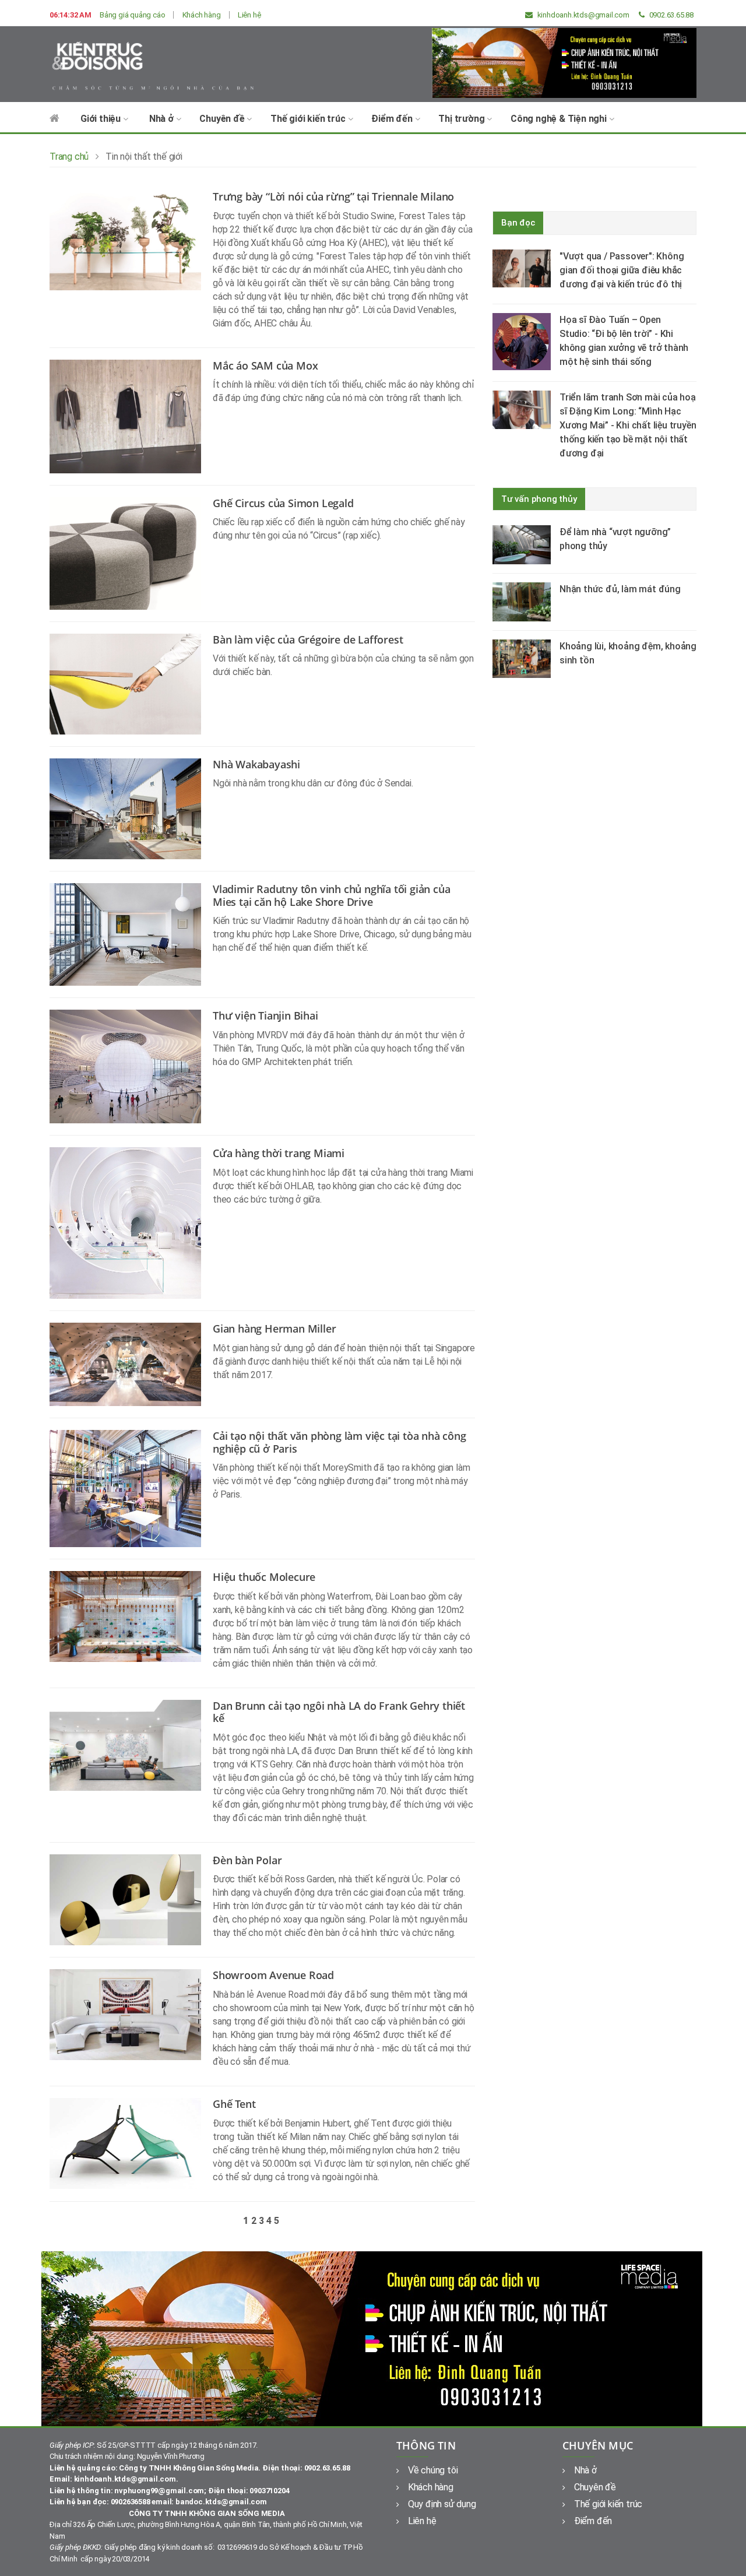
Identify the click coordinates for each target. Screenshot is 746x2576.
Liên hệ (249, 15)
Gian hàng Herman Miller (274, 1329)
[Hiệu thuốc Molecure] (131, 1616)
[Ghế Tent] (131, 2143)
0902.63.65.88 (671, 15)
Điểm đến (393, 119)
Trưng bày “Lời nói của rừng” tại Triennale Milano (333, 196)
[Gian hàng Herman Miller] (131, 1364)
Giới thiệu (102, 119)
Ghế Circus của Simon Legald (283, 503)
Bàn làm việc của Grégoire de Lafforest (308, 639)
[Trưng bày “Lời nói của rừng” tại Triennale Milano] (131, 240)
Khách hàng (202, 15)
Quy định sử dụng (442, 2504)
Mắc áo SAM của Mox (265, 366)
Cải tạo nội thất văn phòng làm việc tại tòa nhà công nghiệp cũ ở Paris (339, 1442)
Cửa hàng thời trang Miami (279, 1153)
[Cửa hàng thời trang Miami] (131, 1223)
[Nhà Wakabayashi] (131, 808)
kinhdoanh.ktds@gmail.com (583, 15)
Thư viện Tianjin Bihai (265, 1015)
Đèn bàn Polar (247, 1860)
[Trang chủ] (54, 124)
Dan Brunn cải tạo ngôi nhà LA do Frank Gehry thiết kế (339, 1712)
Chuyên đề (223, 119)
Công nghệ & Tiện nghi (560, 119)
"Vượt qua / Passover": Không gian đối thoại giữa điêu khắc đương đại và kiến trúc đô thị (622, 270)
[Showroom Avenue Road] (131, 2014)
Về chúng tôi (433, 2470)
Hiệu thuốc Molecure (264, 1577)
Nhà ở (163, 119)
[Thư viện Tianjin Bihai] (131, 1066)
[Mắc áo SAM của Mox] (131, 415)
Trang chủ (69, 157)
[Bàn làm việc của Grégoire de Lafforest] (131, 683)
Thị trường (462, 119)
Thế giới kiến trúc (309, 119)
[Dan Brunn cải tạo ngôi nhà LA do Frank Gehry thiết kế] (131, 1744)
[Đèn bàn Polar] (131, 1899)
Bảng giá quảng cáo (132, 15)
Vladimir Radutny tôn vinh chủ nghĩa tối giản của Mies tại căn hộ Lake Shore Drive (331, 895)
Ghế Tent (234, 2104)
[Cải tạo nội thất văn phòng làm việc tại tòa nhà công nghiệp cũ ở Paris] (131, 1488)
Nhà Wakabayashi (256, 764)
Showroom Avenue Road (273, 1975)
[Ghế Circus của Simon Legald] (131, 552)
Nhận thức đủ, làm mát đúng (620, 589)
